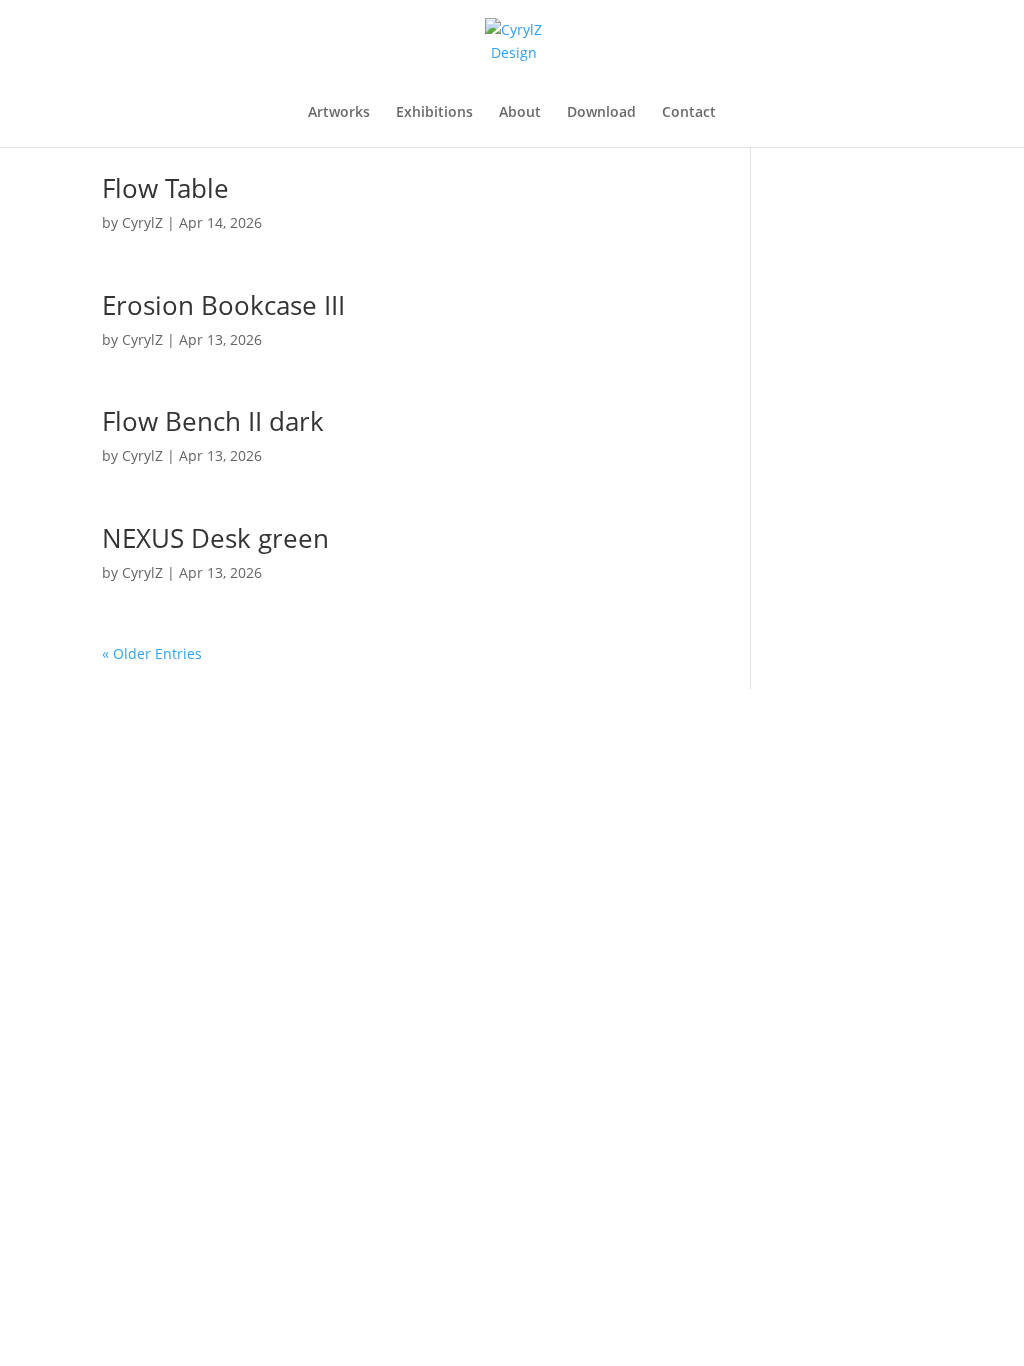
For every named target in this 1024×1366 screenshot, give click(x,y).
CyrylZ (142, 222)
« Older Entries (152, 653)
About (520, 113)
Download (601, 113)
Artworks (339, 113)
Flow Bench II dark (213, 421)
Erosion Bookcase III (223, 305)
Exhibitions (434, 113)
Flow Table (165, 188)
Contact (689, 113)
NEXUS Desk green (215, 538)
